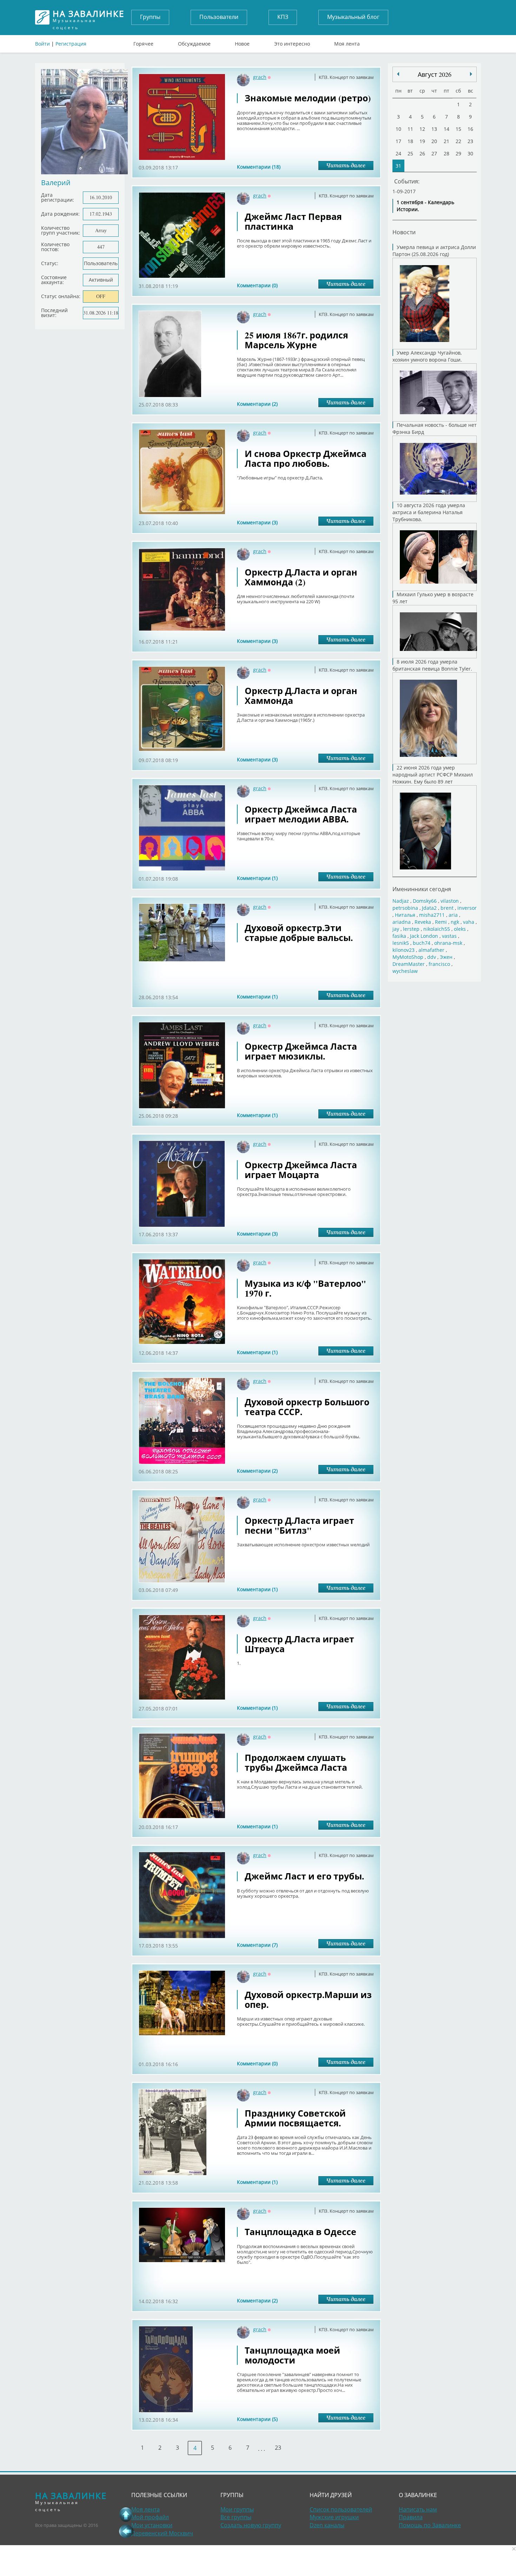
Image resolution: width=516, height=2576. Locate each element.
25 (410, 153)
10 (398, 129)
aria (453, 915)
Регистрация (71, 44)
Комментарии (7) (257, 1945)
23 (278, 2448)
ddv (432, 957)
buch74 (422, 943)
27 (434, 153)
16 (470, 129)
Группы (150, 17)
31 (398, 166)
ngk (455, 922)
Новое (242, 42)
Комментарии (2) (257, 404)
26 (422, 153)
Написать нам (418, 2509)
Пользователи (219, 17)
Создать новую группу (251, 2525)
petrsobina (405, 908)
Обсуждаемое (194, 42)
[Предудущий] (471, 74)
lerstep (411, 929)
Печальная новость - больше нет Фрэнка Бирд (435, 428)
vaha (469, 922)
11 (410, 129)
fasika (399, 936)
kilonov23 (403, 950)
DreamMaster (409, 964)
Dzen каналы (327, 2525)
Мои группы (237, 2509)
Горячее (143, 42)
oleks (460, 929)
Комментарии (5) (257, 2419)
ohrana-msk (448, 943)
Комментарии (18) (259, 167)
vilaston (450, 901)
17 (398, 141)
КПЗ (283, 17)
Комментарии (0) (257, 285)
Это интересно (292, 42)
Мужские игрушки (334, 2517)
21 (446, 141)
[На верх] (126, 2514)
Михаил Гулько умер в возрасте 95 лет (433, 598)
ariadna (402, 922)
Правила (411, 2517)
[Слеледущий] (398, 74)
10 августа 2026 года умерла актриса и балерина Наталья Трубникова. (429, 512)
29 (458, 153)
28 (446, 153)
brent (447, 908)
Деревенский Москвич (162, 2533)
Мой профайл (150, 2517)
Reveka (423, 922)
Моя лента (347, 42)
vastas (449, 936)
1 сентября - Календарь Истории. (425, 206)
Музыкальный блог (353, 17)
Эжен (446, 957)
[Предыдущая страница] (126, 2531)
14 (446, 129)
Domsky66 (425, 901)
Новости (404, 232)
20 (434, 141)
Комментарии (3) (257, 522)
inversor (467, 908)
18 (410, 141)
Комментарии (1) (257, 878)
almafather (431, 950)
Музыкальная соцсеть (88, 17)
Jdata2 (429, 908)
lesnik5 (401, 943)
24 (398, 153)
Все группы (236, 2517)
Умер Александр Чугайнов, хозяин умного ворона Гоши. (427, 356)
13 (434, 129)
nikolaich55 (437, 929)
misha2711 (432, 915)
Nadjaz (401, 901)
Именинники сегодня (422, 889)
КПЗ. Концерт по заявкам (346, 77)
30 (470, 153)
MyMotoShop (408, 957)
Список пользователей (341, 2509)
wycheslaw (405, 971)
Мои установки (152, 2525)
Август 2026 (435, 74)
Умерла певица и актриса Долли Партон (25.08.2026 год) (434, 251)
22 (458, 141)
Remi (441, 922)
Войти (42, 44)
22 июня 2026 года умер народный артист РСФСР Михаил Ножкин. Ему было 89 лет (433, 775)
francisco (439, 964)
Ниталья (405, 915)
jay (396, 929)
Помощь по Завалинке (430, 2525)
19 (422, 141)
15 (458, 129)
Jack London (424, 936)
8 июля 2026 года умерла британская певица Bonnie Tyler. (432, 665)
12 (422, 129)
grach (260, 77)
